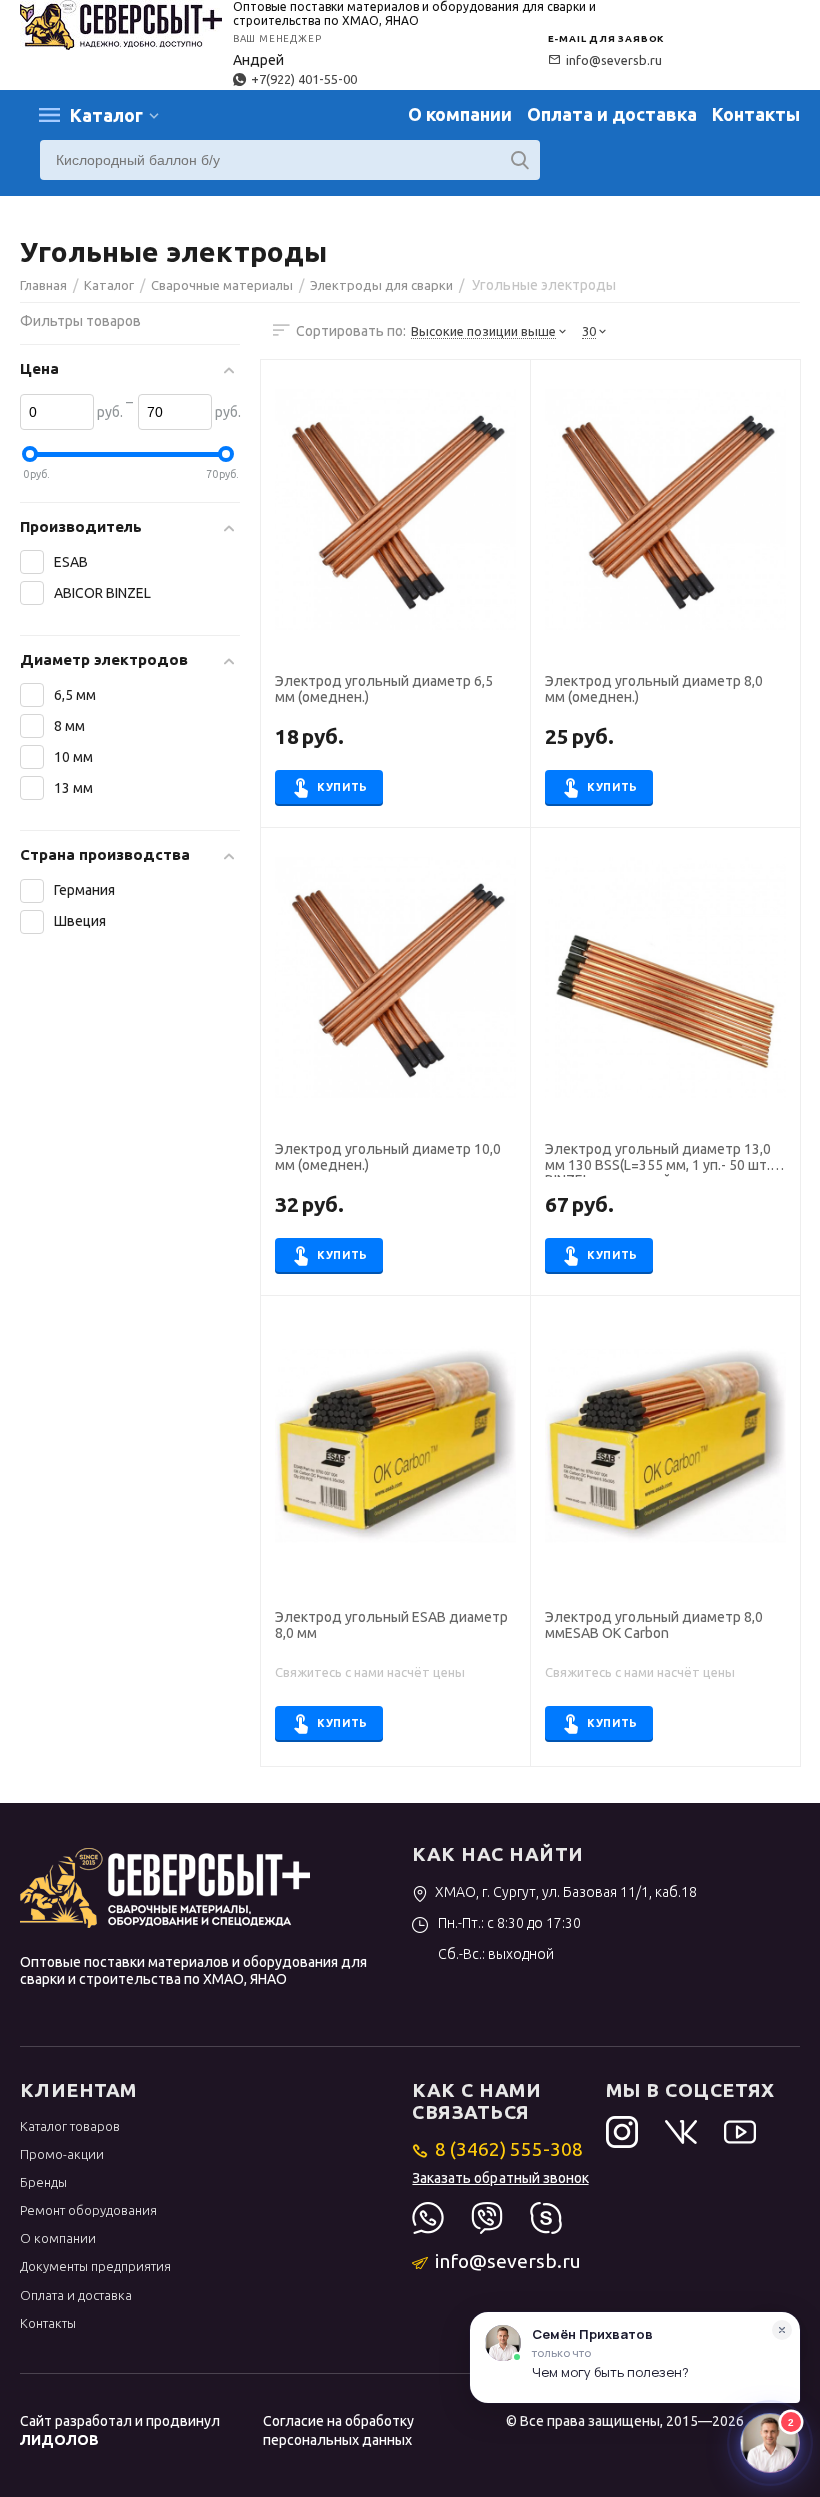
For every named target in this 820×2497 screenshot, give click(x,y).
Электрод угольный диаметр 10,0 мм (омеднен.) (388, 1157)
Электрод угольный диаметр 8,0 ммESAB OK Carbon (654, 1625)
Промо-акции (62, 2154)
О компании (460, 114)
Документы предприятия (95, 2266)
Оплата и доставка (612, 114)
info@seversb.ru (614, 60)
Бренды (43, 2182)
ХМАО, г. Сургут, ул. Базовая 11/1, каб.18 (566, 1892)
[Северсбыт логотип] (121, 23)
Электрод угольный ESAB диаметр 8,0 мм (391, 1625)
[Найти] (520, 160)
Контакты (756, 114)
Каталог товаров (70, 2126)
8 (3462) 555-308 (509, 2149)
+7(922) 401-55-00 (304, 79)
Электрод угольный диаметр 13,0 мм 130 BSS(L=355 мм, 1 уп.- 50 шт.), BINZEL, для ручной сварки (661, 1159)
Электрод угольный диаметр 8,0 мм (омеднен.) (654, 689)
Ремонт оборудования (88, 2210)
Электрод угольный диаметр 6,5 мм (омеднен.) (384, 689)
